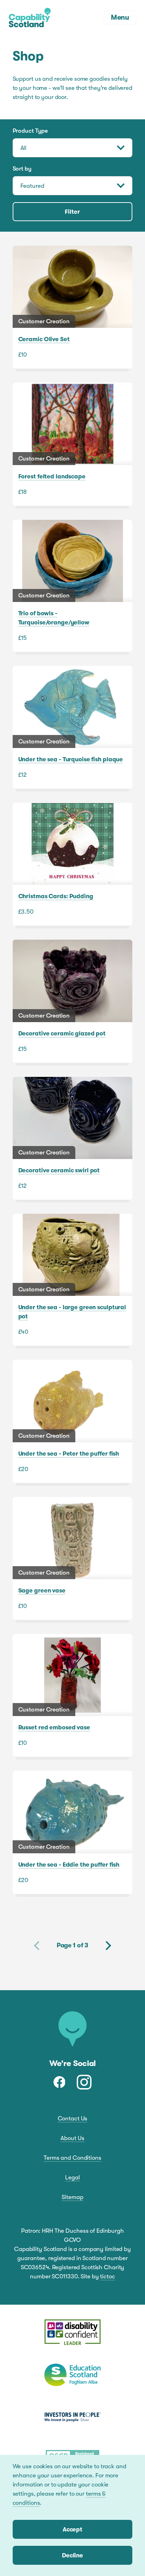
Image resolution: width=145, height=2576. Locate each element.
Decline (72, 2555)
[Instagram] (84, 2082)
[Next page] (108, 1946)
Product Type (30, 131)
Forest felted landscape (73, 444)
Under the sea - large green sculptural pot (73, 1280)
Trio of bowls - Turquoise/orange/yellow (73, 586)
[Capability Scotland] (30, 18)
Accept (72, 2529)
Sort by (22, 169)
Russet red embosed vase (73, 1695)
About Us (72, 2138)
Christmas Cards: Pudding (73, 864)
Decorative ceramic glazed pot (73, 1001)
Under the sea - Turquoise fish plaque (73, 727)
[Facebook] (59, 2082)
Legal (72, 2177)
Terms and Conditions (72, 2158)
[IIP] (73, 2417)
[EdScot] (73, 2375)
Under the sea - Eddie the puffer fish (73, 1832)
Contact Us (73, 2118)
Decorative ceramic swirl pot (73, 1138)
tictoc (107, 2276)
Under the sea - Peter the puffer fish (73, 1421)
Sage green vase (73, 1558)
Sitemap (72, 2197)
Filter (72, 212)
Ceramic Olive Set (73, 307)
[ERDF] (73, 2333)
